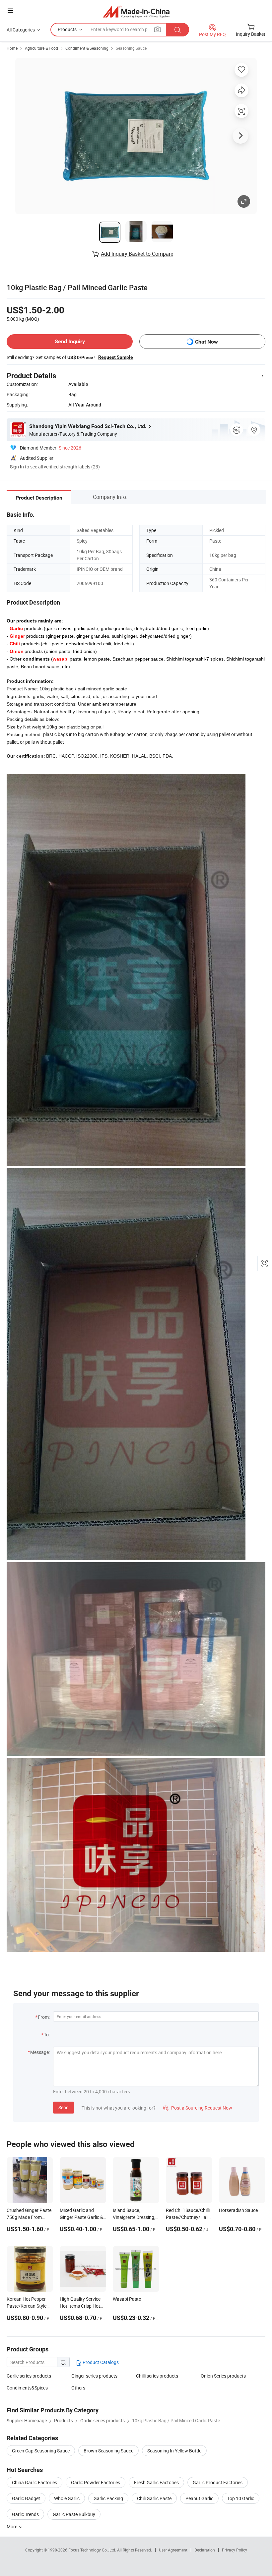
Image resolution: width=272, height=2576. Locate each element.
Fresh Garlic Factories (156, 2482)
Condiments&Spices (27, 2388)
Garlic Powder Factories (96, 2482)
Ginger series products (94, 2376)
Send (64, 2107)
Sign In (17, 467)
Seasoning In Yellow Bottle (174, 2451)
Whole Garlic (67, 2498)
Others (78, 2388)
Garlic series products (29, 2376)
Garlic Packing (108, 2498)
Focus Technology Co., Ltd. (93, 2550)
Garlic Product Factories (218, 2482)
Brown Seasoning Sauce (108, 2451)
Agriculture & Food (41, 48)
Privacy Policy (235, 2550)
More (12, 2526)
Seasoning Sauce (131, 48)
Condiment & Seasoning (87, 48)
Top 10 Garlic (241, 2498)
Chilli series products (157, 2376)
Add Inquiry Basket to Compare (137, 254)
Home (12, 48)
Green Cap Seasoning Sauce (41, 2451)
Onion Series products (223, 2376)
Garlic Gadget (26, 2498)
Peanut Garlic (199, 2498)
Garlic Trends (25, 2514)
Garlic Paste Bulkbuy (74, 2514)
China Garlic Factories (34, 2482)
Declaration (205, 2550)
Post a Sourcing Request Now (198, 2108)
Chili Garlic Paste (154, 2498)
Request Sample (116, 357)
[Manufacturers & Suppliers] (136, 11)
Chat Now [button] (206, 342)
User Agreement (173, 2550)
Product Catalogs (100, 2362)
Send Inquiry (70, 341)
